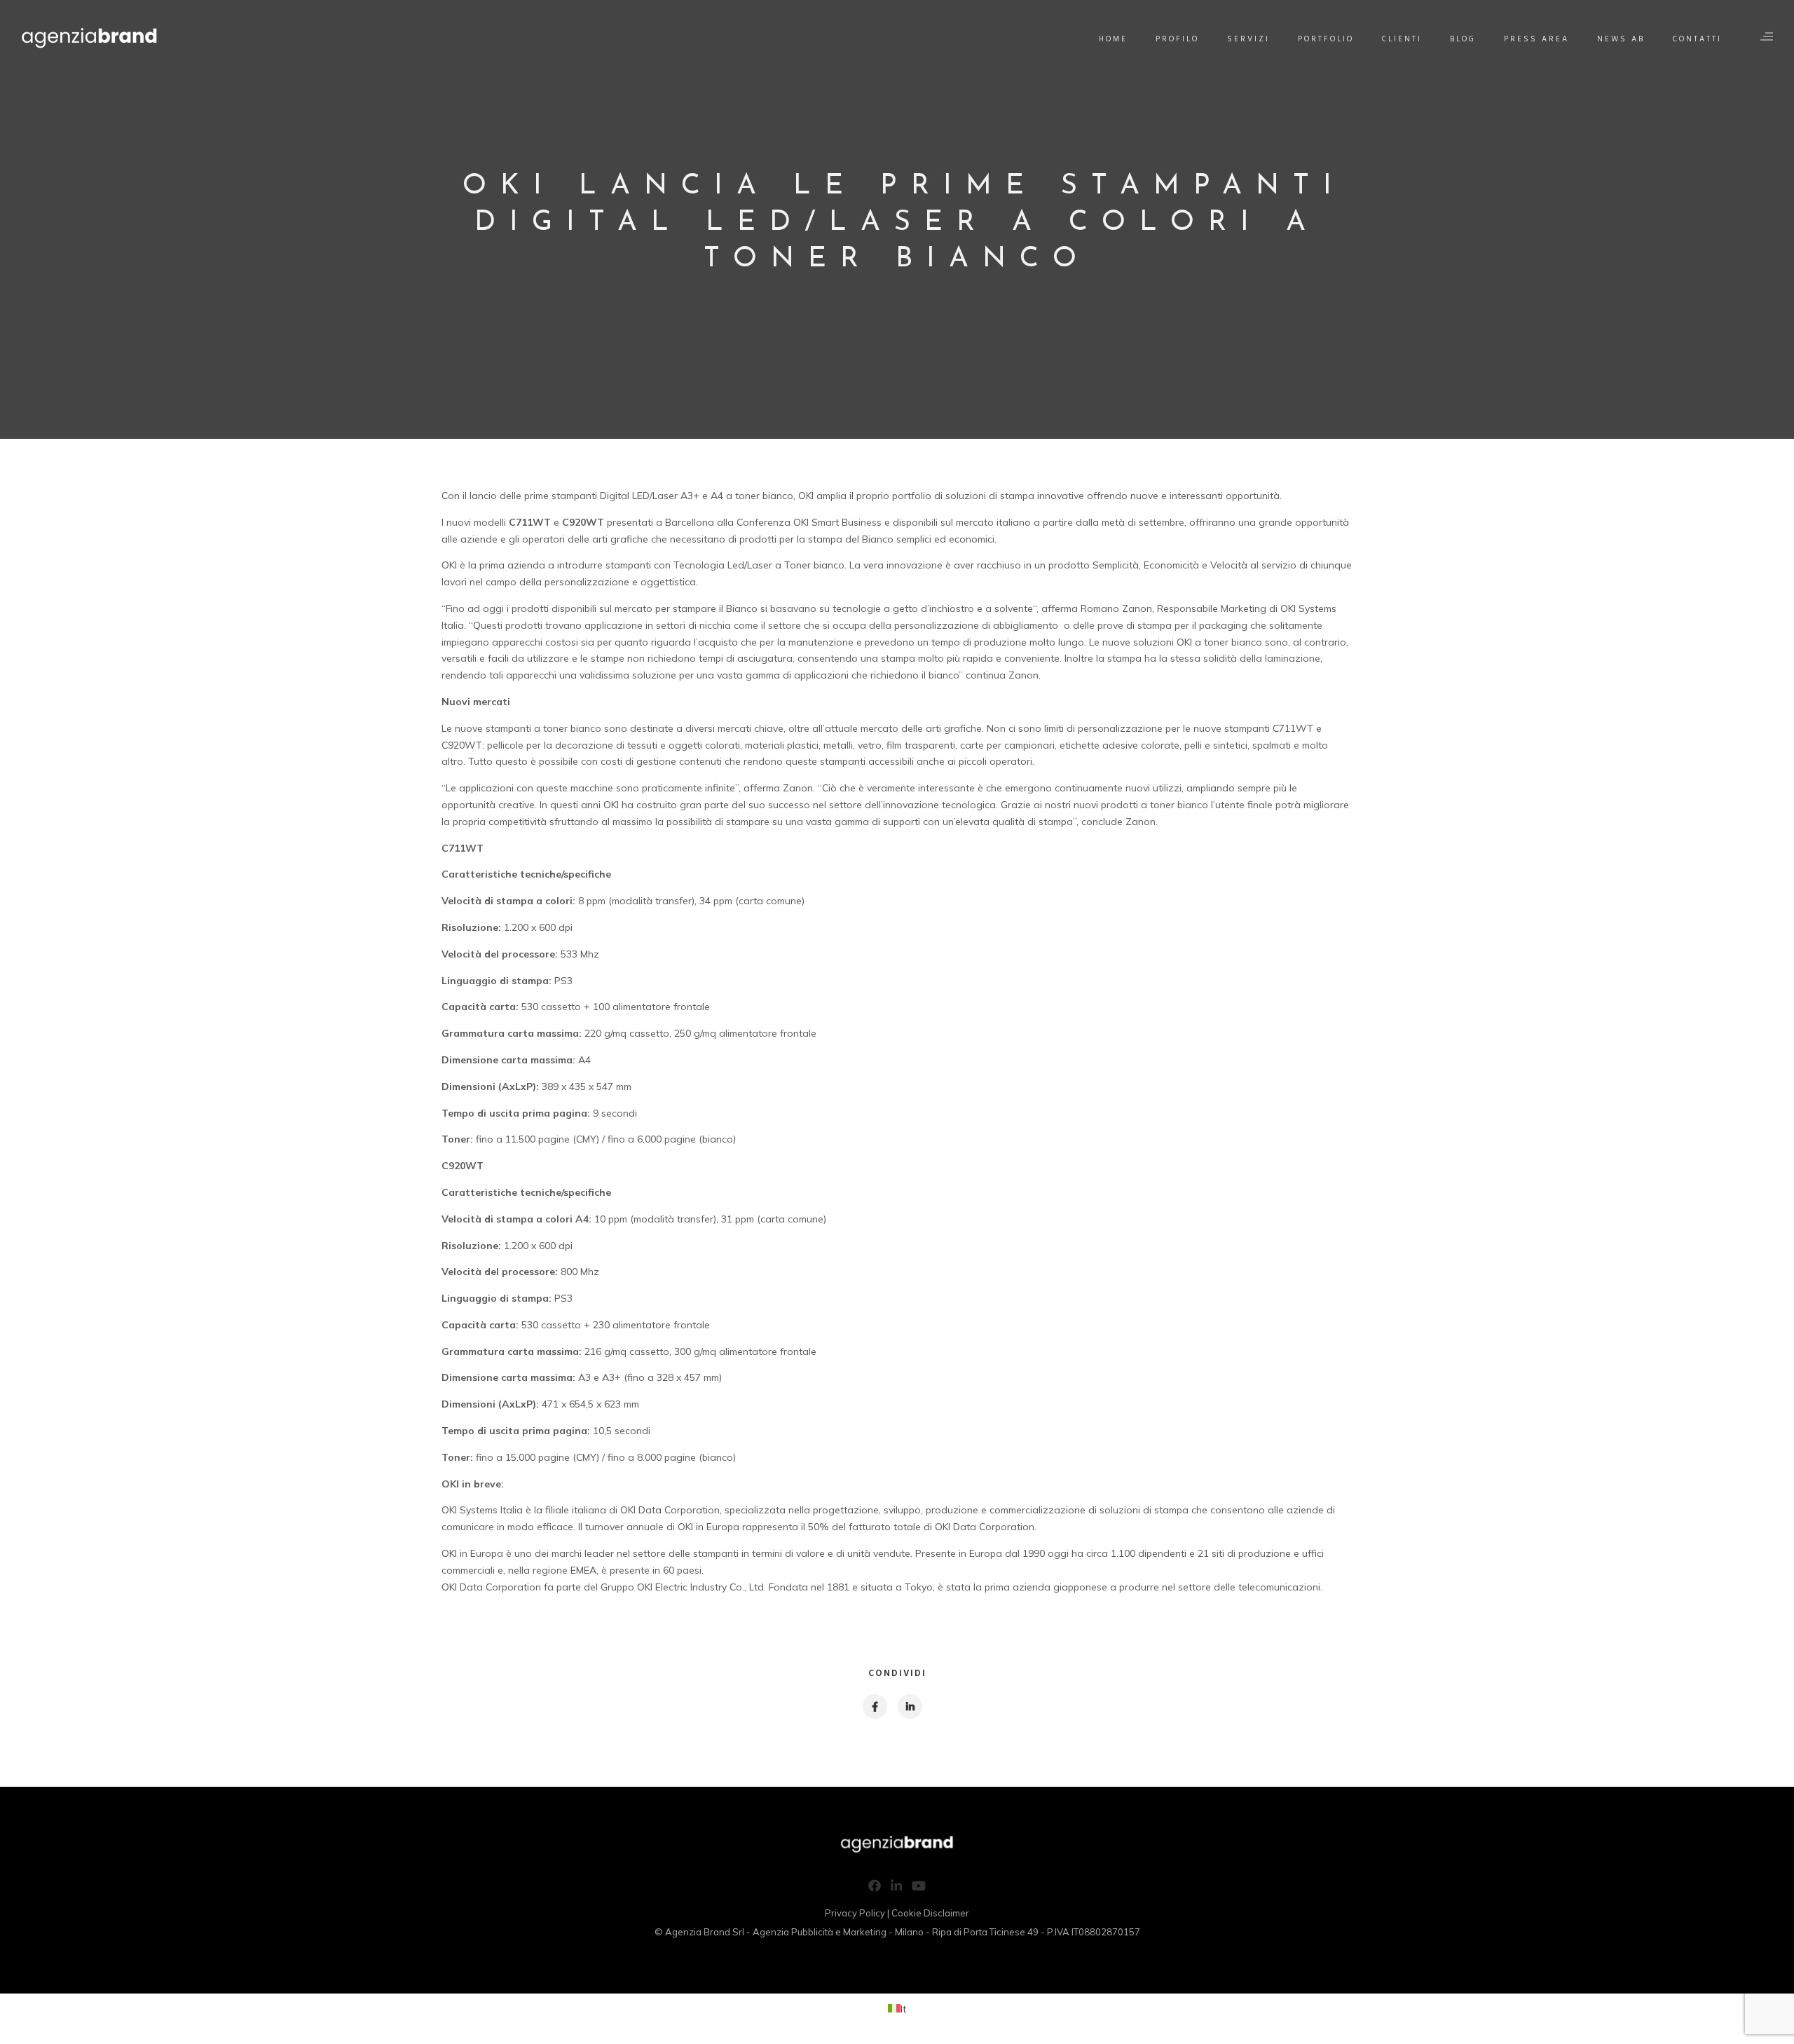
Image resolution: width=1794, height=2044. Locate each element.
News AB (1621, 39)
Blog (1463, 39)
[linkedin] (909, 1706)
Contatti (1697, 39)
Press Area (1536, 39)
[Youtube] (919, 1888)
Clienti (1402, 39)
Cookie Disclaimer (930, 1913)
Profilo (1177, 39)
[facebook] (874, 1706)
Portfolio (1326, 39)
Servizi (1248, 39)
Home (1113, 39)
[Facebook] (875, 1888)
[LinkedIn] (896, 1888)
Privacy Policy (855, 1913)
